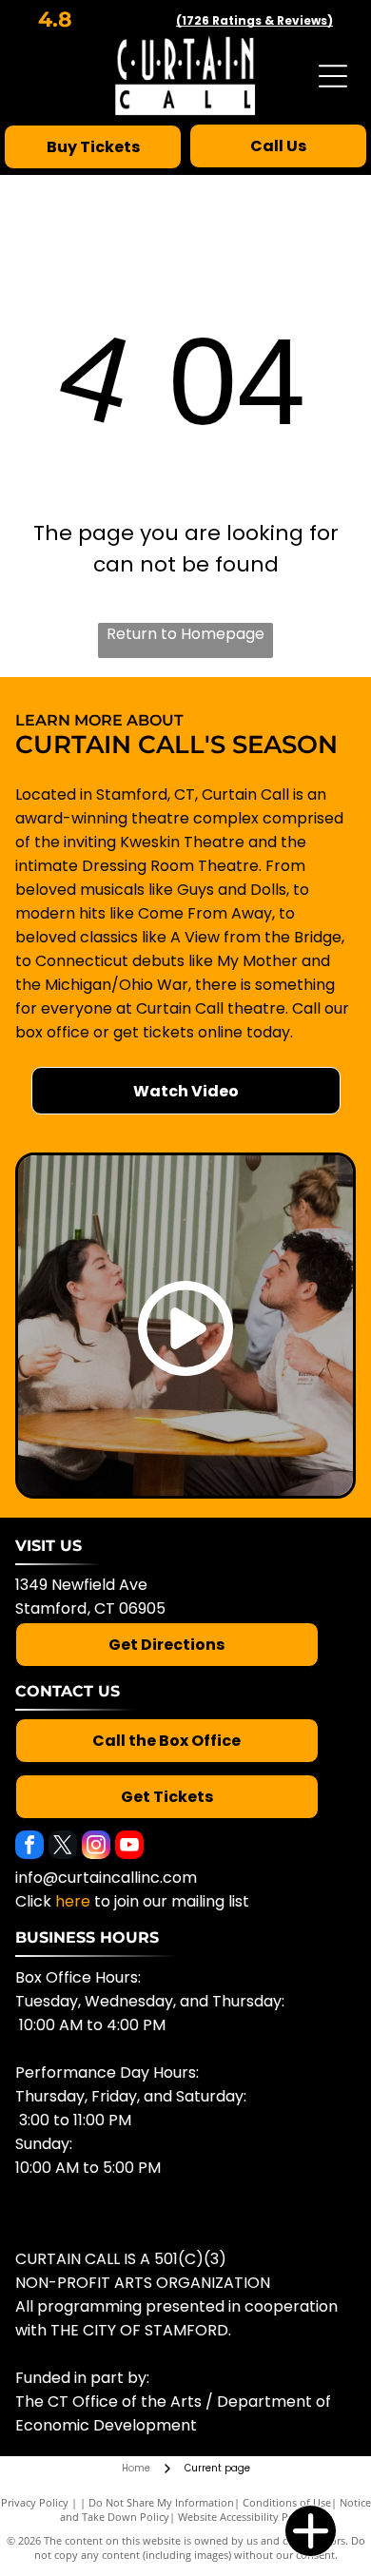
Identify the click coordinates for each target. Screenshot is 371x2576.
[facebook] (29, 1847)
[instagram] (96, 1847)
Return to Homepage (185, 634)
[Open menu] (333, 76)
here (73, 1901)
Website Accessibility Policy (244, 2517)
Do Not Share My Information (161, 2502)
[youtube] (129, 1847)
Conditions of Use (287, 2502)
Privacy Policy (35, 2502)
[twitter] (63, 1847)
